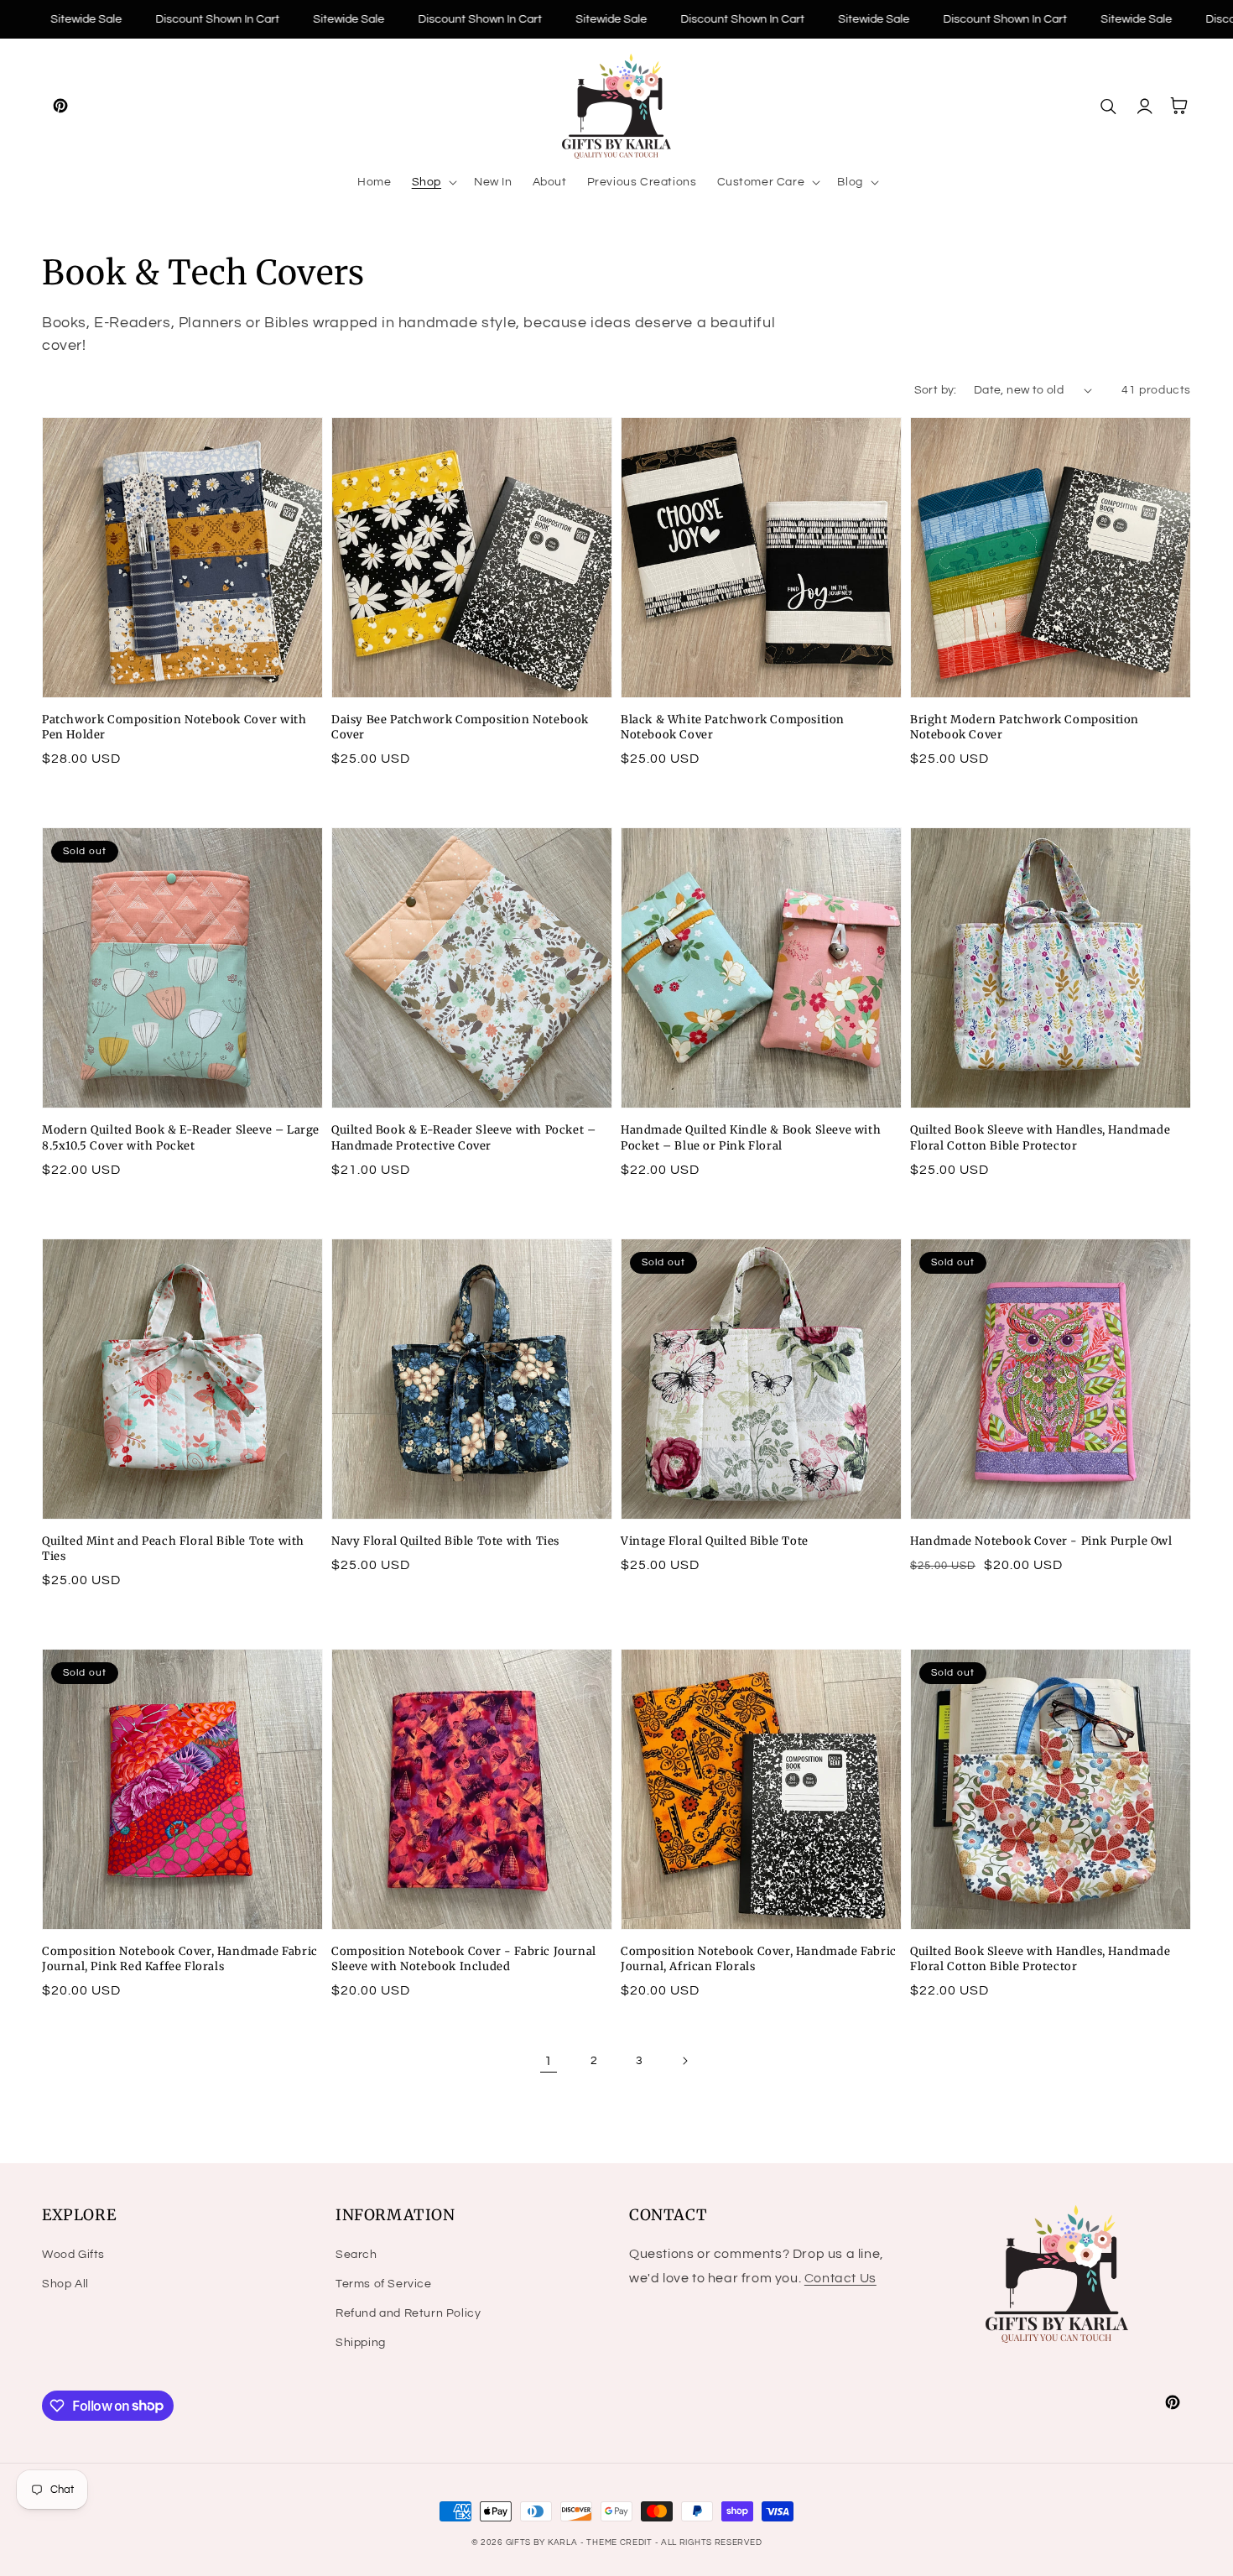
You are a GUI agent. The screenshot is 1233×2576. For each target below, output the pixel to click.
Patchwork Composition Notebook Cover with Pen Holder (174, 727)
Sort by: (936, 390)
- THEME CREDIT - (621, 2542)
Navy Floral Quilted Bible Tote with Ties (445, 1541)
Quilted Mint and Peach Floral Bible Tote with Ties (173, 1549)
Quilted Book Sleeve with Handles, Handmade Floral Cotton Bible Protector (1040, 1137)
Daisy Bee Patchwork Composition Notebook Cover (460, 727)
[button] (433, 182)
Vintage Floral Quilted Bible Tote (715, 1541)
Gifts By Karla (542, 2542)
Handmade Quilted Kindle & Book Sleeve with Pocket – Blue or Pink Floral (751, 1137)
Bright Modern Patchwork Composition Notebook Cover (1025, 727)
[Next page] (684, 2061)
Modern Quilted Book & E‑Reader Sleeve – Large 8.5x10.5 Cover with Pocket (181, 1137)
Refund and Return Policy (408, 2313)
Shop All (65, 2284)
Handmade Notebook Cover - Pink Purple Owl (1041, 1541)
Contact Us (840, 2278)
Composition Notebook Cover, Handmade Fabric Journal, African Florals (759, 1959)
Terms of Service (384, 2284)
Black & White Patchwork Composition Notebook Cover (733, 727)
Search (356, 2255)
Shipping (361, 2343)
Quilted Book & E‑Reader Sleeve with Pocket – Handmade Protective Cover (463, 1137)
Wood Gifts (73, 2255)
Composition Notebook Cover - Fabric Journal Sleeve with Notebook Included (464, 1959)
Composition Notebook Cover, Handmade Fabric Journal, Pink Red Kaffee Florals (180, 1959)
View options (183, 661)
